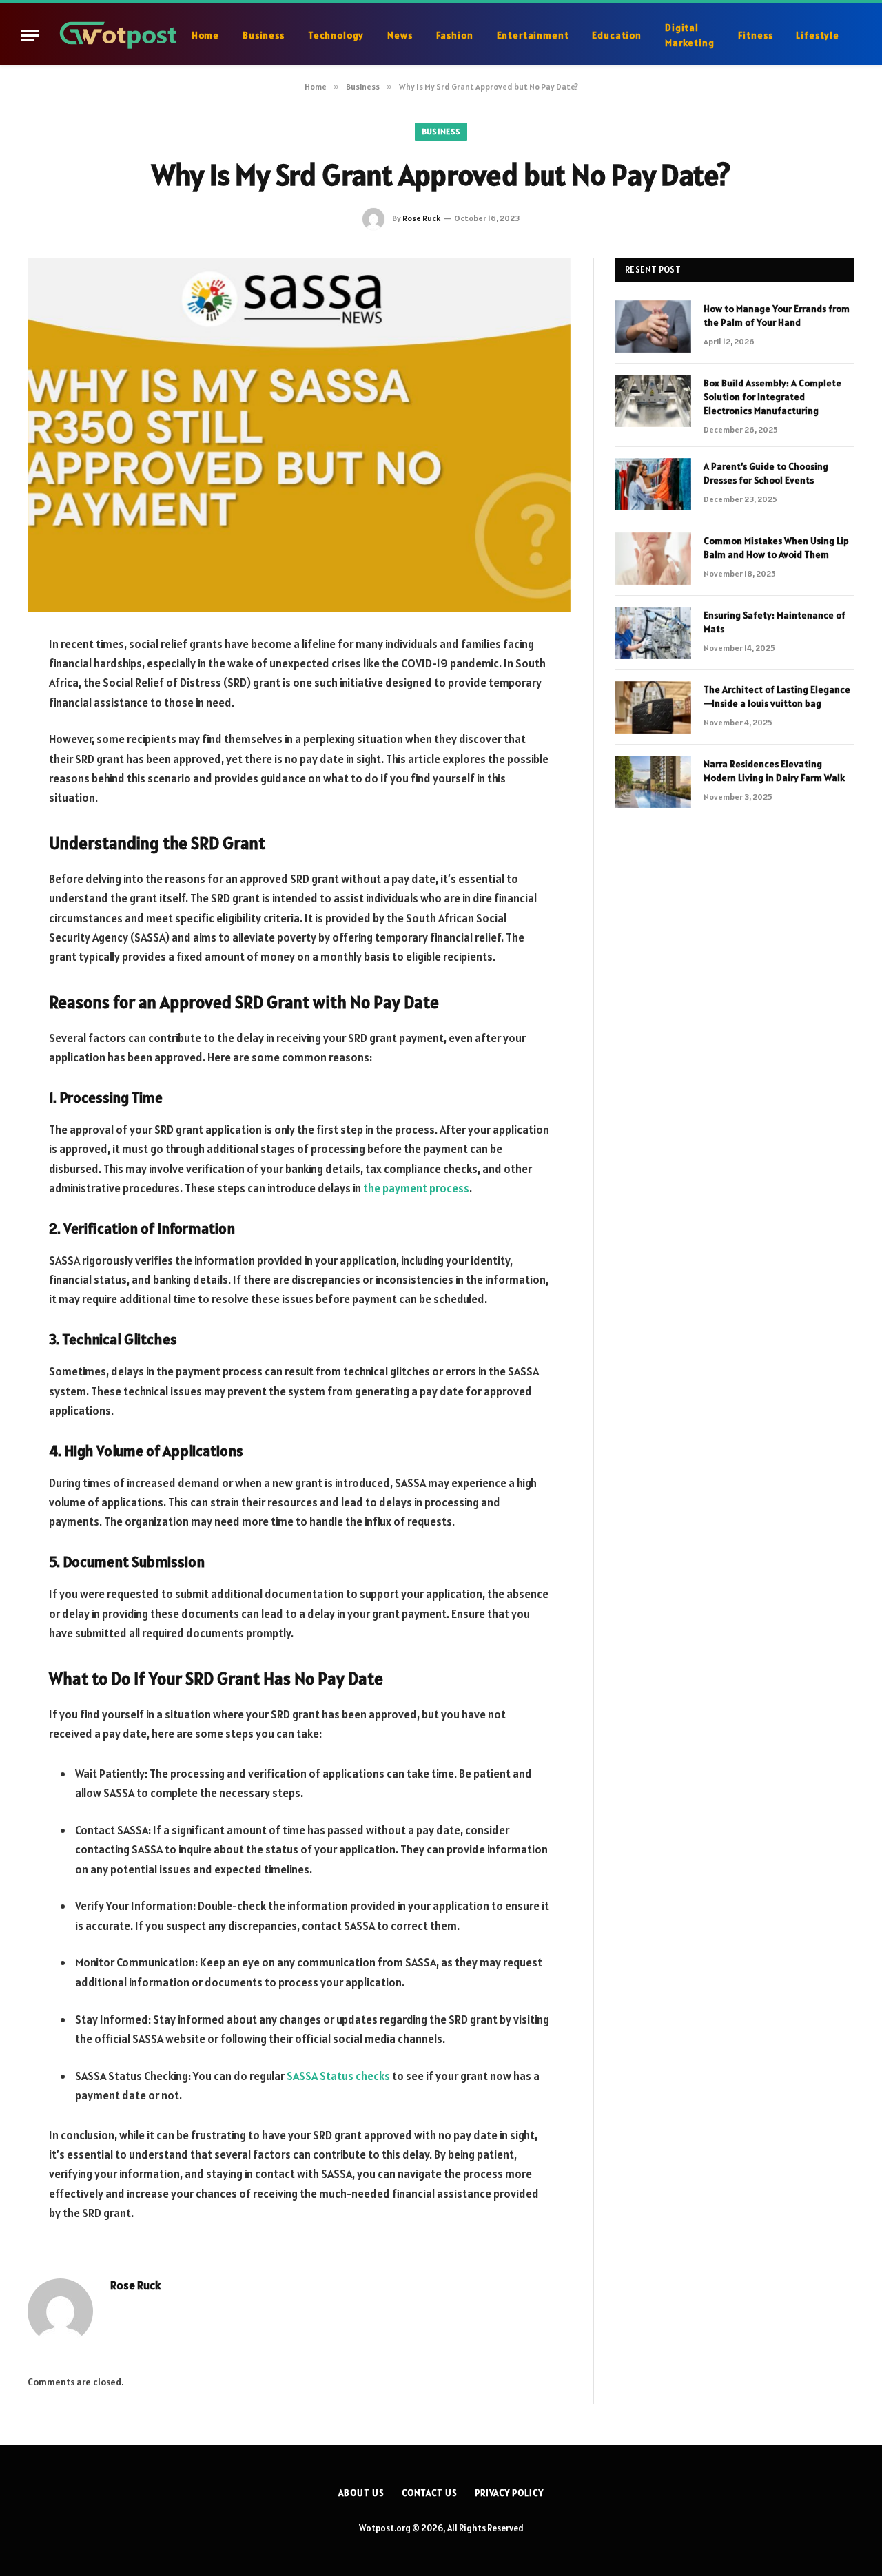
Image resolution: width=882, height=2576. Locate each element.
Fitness (756, 35)
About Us (361, 2493)
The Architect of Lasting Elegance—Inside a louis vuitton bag (777, 696)
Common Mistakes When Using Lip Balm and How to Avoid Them (776, 548)
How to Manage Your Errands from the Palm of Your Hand (777, 315)
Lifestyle (818, 35)
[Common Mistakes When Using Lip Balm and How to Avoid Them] (653, 559)
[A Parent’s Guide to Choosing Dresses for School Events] (653, 484)
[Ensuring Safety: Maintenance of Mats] (653, 633)
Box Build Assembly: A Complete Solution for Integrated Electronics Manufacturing (772, 397)
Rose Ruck (421, 218)
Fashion (455, 35)
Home (205, 35)
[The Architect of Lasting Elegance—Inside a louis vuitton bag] (653, 707)
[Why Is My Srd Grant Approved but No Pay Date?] (299, 435)
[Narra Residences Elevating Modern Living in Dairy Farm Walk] (653, 782)
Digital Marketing (690, 35)
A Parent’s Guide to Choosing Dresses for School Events (766, 473)
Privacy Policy (509, 2493)
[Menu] (30, 35)
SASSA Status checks (338, 2076)
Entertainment (533, 35)
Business (264, 35)
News (400, 35)
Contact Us (430, 2493)
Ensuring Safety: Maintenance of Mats (775, 622)
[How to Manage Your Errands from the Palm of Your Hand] (653, 326)
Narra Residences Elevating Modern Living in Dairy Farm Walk (774, 771)
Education (617, 35)
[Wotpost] (120, 35)
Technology (336, 35)
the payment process (416, 1188)
